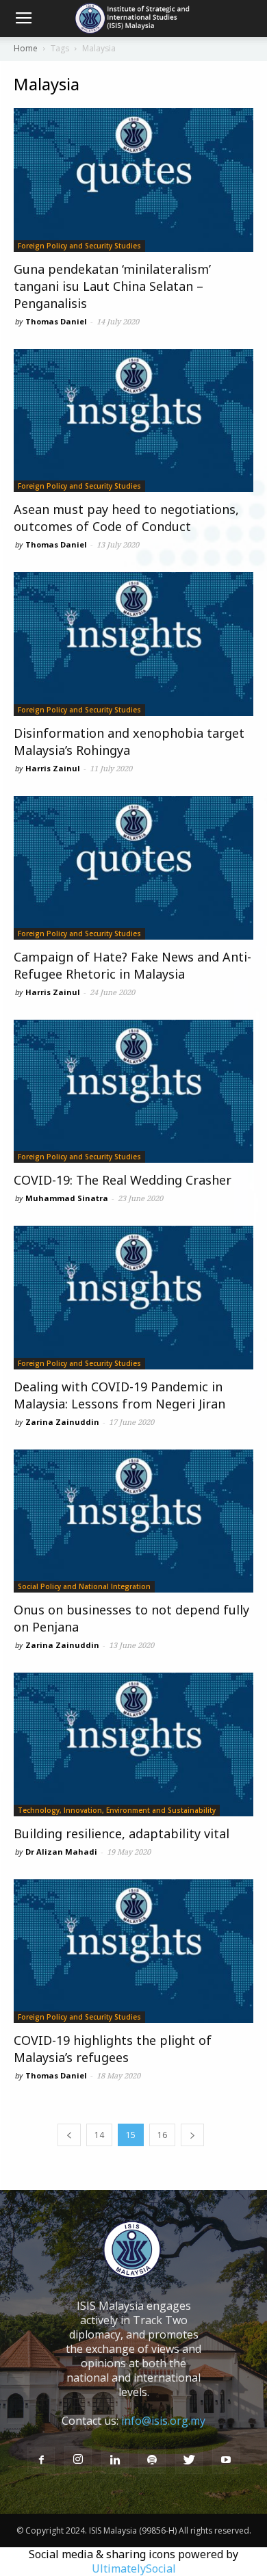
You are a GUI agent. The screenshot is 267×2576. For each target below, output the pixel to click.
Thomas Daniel (56, 321)
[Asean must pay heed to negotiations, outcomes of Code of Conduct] (133, 421)
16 (162, 2135)
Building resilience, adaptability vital (122, 1833)
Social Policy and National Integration (84, 1586)
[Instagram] (78, 2460)
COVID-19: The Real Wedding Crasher (123, 1180)
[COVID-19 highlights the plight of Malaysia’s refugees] (133, 1951)
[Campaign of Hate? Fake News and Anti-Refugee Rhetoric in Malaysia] (133, 868)
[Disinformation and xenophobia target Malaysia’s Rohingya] (133, 644)
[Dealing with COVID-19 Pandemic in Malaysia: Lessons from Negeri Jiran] (133, 1298)
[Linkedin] (115, 2460)
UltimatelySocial (134, 2568)
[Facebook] (41, 2460)
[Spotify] (152, 2460)
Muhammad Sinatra (67, 1198)
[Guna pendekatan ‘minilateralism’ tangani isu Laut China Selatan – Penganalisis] (133, 180)
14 (99, 2135)
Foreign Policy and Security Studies (79, 246)
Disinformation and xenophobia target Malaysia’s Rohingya (129, 742)
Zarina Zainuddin (62, 1422)
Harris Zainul (53, 768)
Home (26, 48)
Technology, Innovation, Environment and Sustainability (117, 1810)
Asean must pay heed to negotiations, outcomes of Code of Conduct (126, 518)
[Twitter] (189, 2460)
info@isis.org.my (163, 2421)
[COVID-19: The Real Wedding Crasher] (133, 1092)
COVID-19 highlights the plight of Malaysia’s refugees (113, 2049)
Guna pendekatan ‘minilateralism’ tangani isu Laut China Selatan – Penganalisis (112, 286)
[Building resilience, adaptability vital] (133, 1744)
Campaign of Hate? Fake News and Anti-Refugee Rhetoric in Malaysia (132, 965)
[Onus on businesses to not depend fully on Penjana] (133, 1521)
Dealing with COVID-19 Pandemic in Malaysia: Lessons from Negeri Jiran (119, 1395)
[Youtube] (226, 2460)
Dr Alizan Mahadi (61, 1852)
